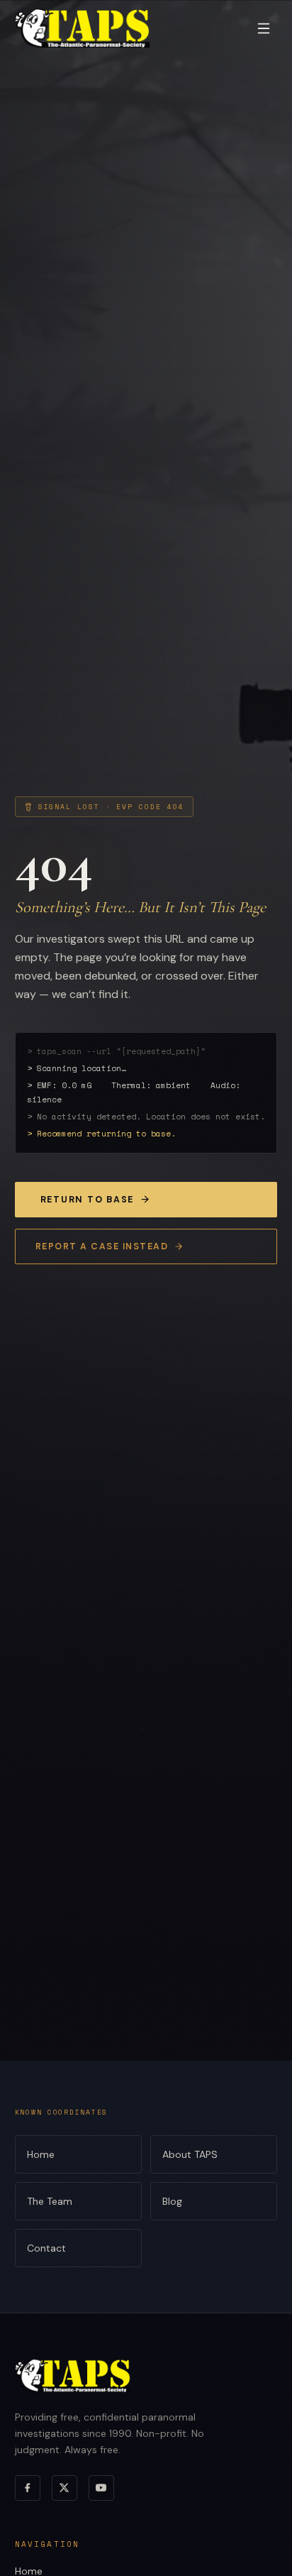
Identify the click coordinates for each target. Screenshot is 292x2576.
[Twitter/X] (64, 2488)
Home (41, 2154)
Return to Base (87, 1200)
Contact (46, 2248)
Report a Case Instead (102, 1246)
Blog (172, 2201)
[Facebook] (28, 2488)
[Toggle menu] (264, 28)
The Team (50, 2201)
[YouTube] (101, 2488)
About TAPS (190, 2154)
